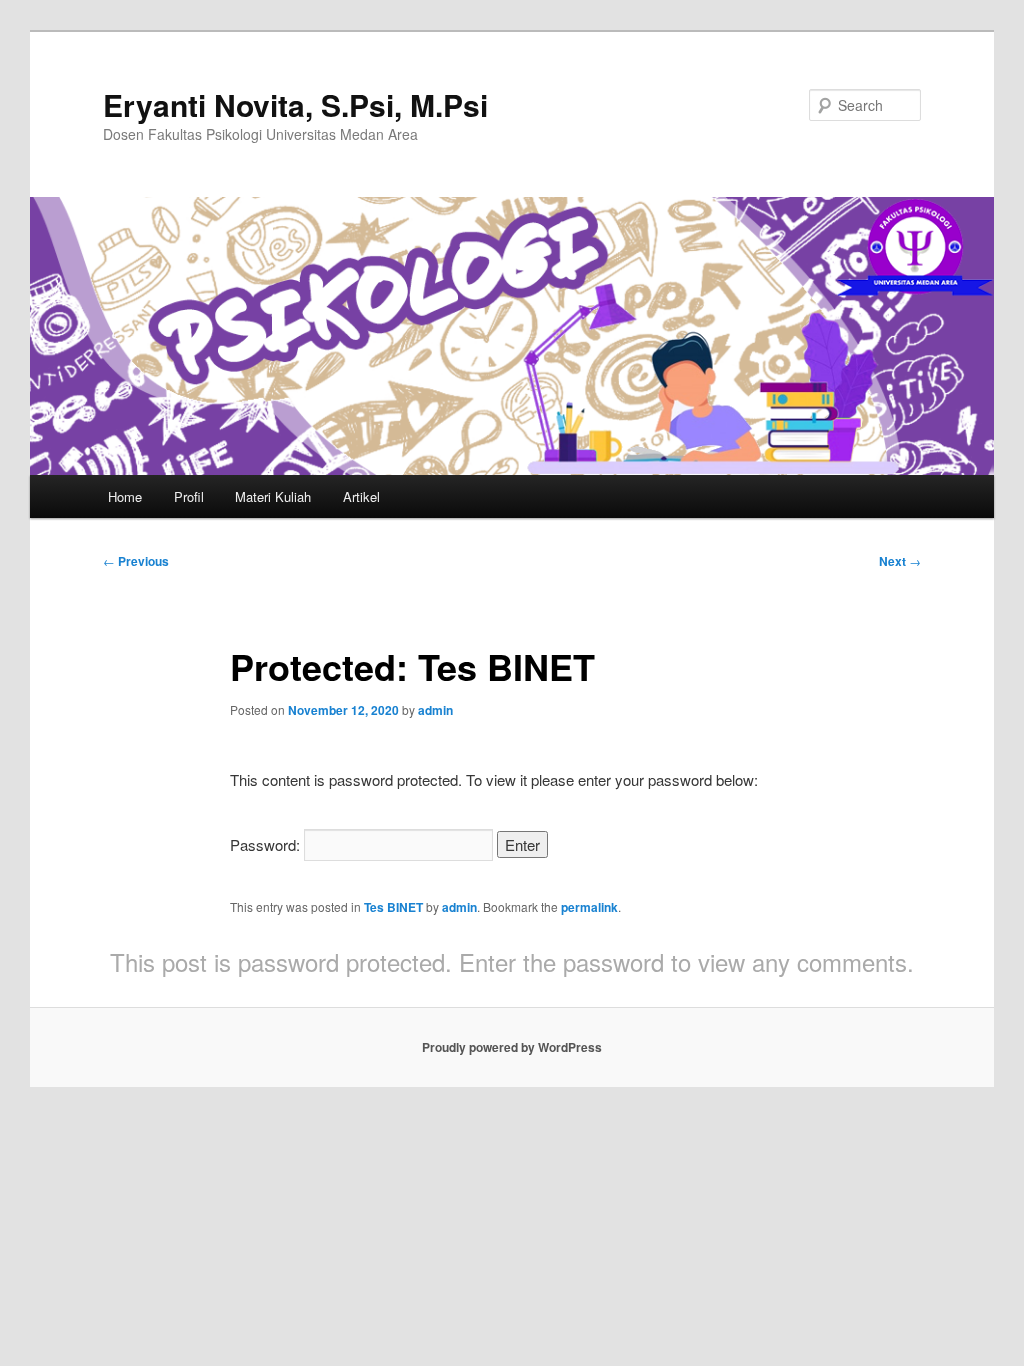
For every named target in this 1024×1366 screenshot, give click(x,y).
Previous (136, 561)
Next (900, 561)
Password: (267, 844)
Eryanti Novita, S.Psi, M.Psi (295, 104)
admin (435, 710)
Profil (189, 496)
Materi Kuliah (273, 496)
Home (125, 496)
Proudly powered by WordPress (512, 1047)
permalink (589, 907)
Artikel (361, 496)
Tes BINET (393, 907)
